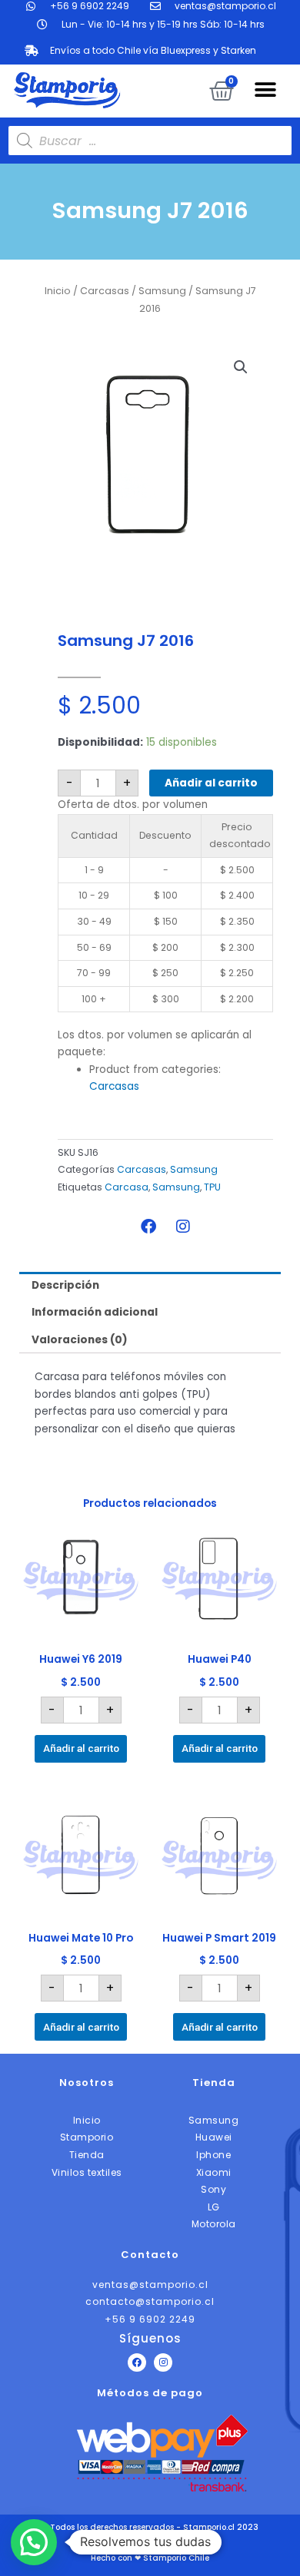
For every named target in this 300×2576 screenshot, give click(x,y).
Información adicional (95, 1312)
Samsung (162, 291)
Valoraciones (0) (80, 1340)
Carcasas (105, 291)
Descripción (65, 1285)
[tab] (150, 1286)
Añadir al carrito (211, 783)
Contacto (150, 2255)
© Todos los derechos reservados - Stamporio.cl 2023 (150, 2527)
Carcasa (127, 1187)
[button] (265, 89)
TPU (212, 1187)
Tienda (214, 2083)
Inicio (58, 291)
